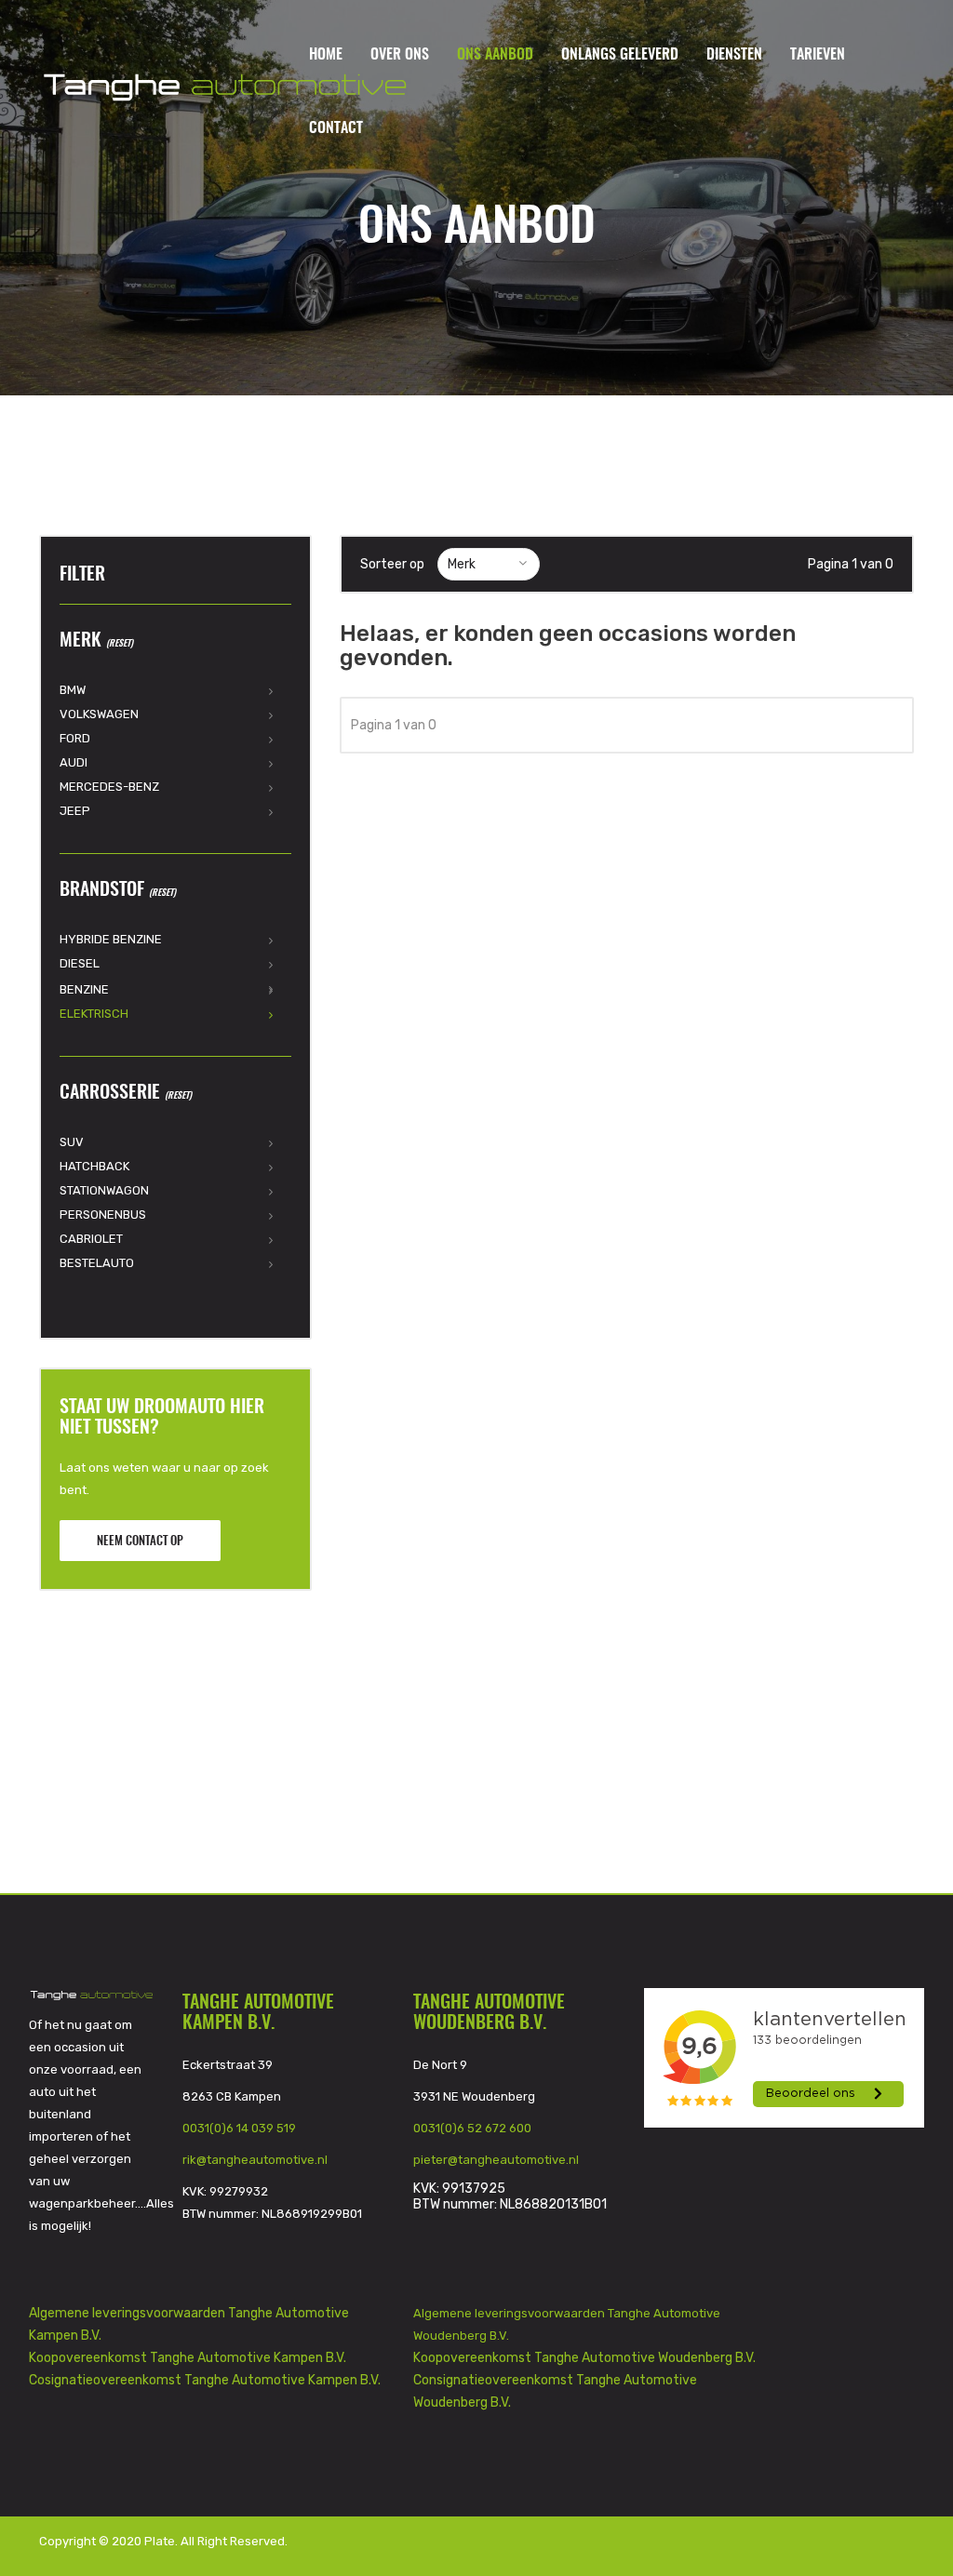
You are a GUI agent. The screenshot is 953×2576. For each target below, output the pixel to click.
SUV (72, 1142)
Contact (336, 128)
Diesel (80, 963)
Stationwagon (104, 1190)
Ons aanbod (495, 55)
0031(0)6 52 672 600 (472, 2128)
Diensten (734, 55)
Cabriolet (91, 1239)
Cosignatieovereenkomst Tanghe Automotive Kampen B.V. (205, 2380)
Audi (74, 762)
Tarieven (818, 55)
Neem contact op (140, 1542)
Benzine (84, 989)
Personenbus (103, 1215)
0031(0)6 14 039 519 (239, 2128)
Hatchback (94, 1166)
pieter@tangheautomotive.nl (496, 2160)
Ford (75, 738)
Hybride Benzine (111, 939)
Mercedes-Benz (109, 787)
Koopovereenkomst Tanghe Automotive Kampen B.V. (188, 2358)
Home (326, 55)
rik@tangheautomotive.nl (255, 2160)
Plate (160, 2541)
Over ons (400, 55)
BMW (73, 690)
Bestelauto (97, 1263)
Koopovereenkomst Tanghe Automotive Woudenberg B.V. (584, 2358)
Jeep (75, 811)
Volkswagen (99, 714)
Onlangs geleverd (620, 55)
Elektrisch (94, 1014)
